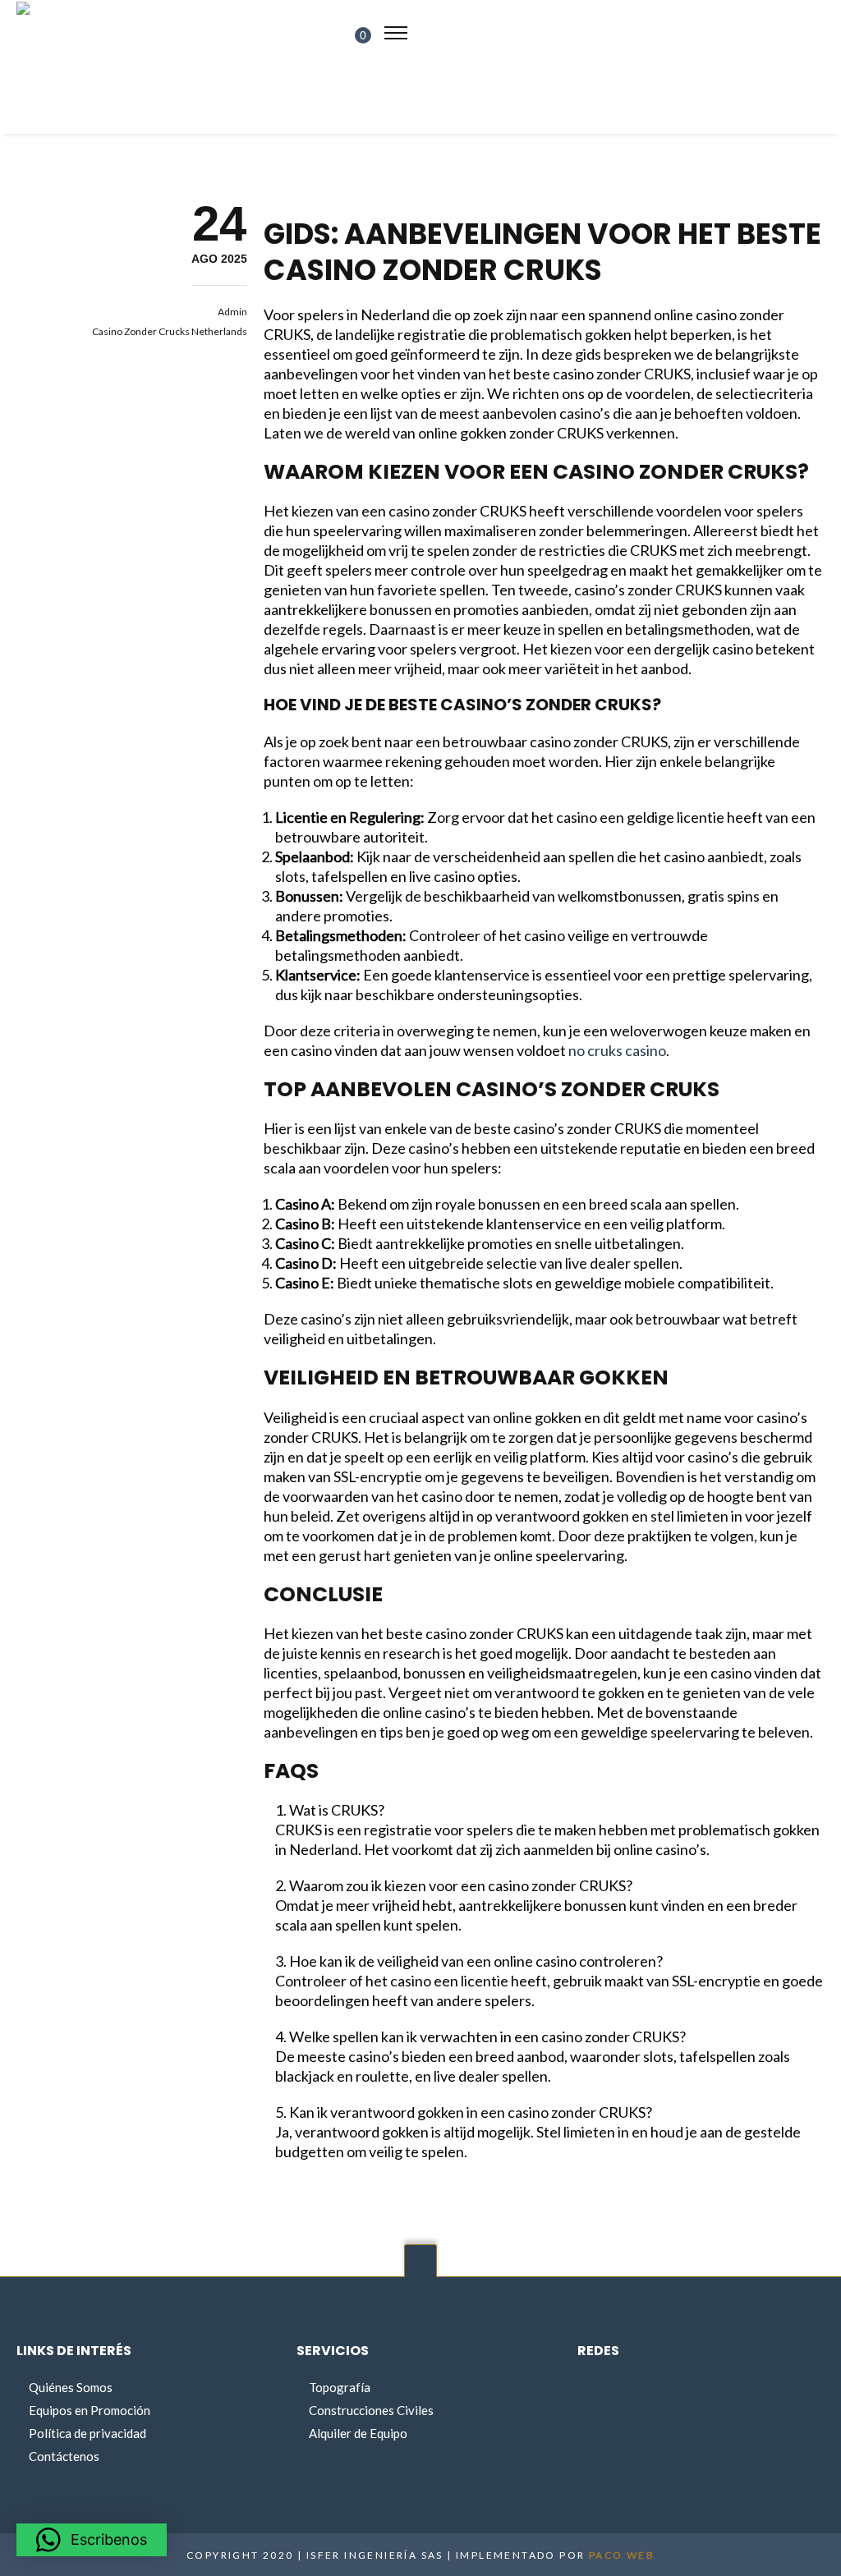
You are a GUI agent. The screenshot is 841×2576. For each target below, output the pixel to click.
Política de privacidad (87, 2433)
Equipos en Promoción (90, 2410)
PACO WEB (622, 2555)
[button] (92, 2540)
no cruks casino (617, 1050)
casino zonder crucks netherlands (170, 331)
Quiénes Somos (71, 2387)
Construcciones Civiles (371, 2410)
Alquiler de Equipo (358, 2433)
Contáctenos (64, 2456)
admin (232, 312)
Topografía (340, 2387)
